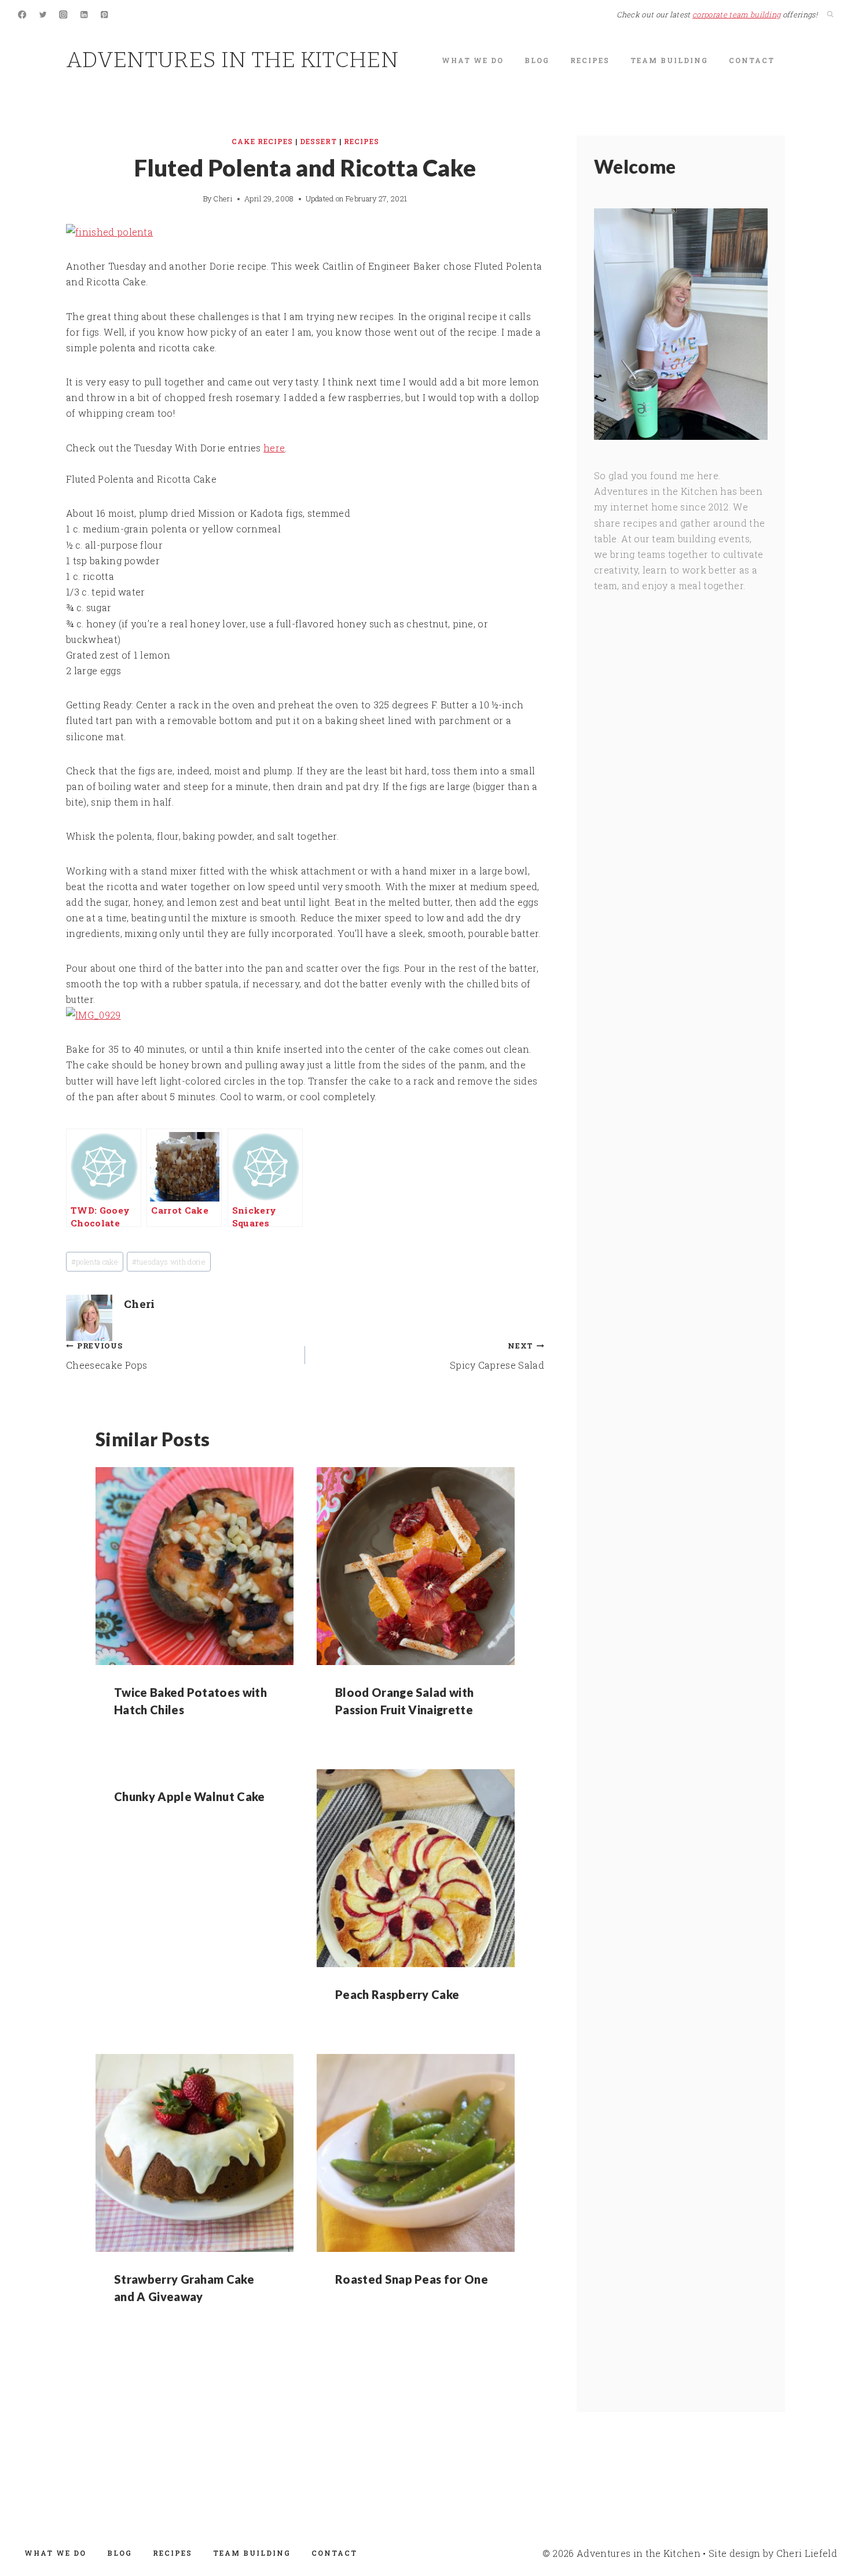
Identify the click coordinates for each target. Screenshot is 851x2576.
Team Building (669, 60)
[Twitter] (43, 15)
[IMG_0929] (305, 1015)
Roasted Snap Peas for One (412, 2279)
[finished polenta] (305, 232)
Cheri (223, 199)
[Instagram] (63, 15)
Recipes (590, 60)
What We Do (473, 60)
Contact (752, 60)
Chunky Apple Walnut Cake (190, 1796)
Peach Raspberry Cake (397, 1994)
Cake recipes (262, 141)
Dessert (318, 141)
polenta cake (95, 1262)
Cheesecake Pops (107, 1356)
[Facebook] (22, 15)
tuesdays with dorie (169, 1262)
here (274, 448)
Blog (537, 60)
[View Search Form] (830, 14)
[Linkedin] (84, 15)
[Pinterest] (104, 15)
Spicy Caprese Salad (497, 1356)
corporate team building (736, 14)
